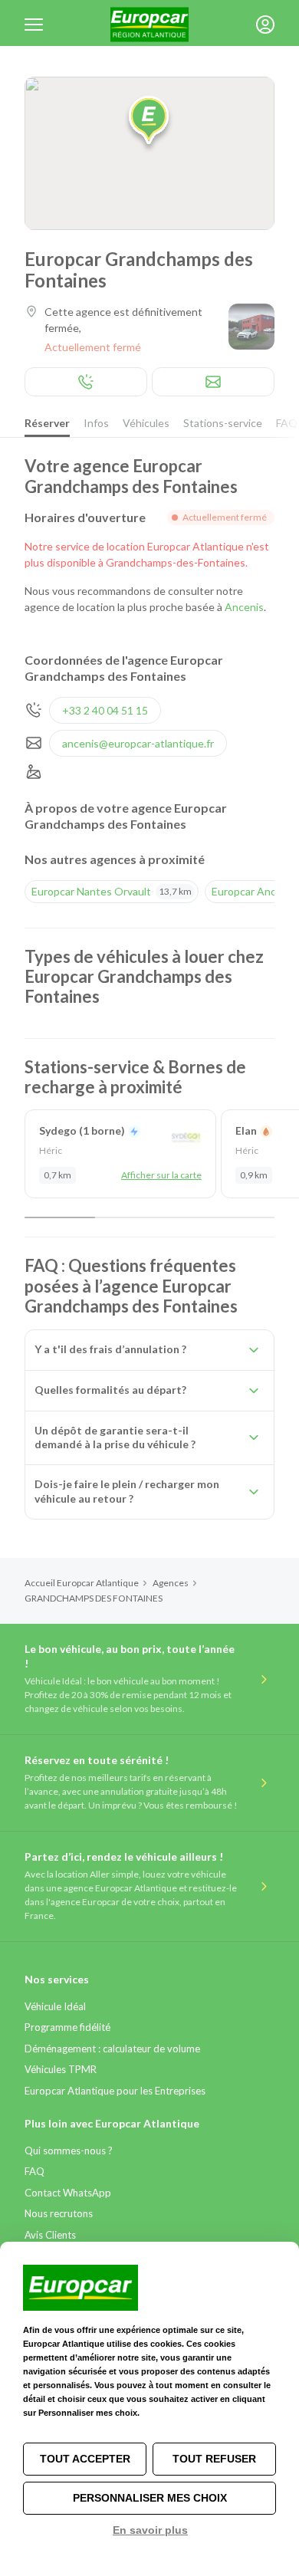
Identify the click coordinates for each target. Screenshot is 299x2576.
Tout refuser (214, 2459)
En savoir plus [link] (150, 2530)
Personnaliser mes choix (150, 2498)
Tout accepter (85, 2459)
